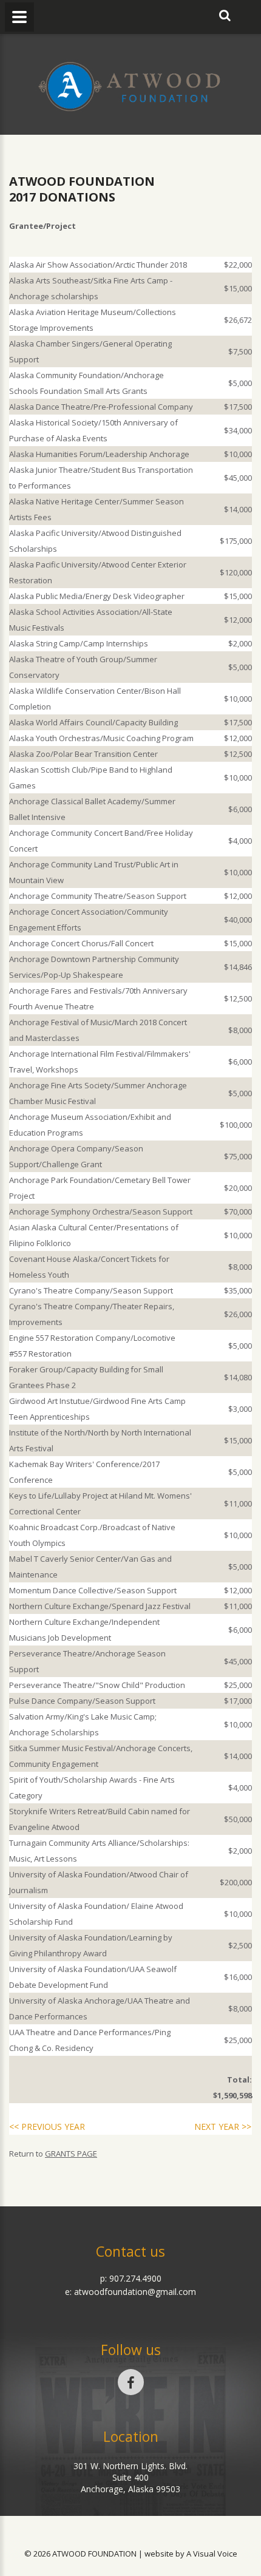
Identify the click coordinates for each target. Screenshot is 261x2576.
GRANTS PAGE (71, 2154)
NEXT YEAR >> (223, 2127)
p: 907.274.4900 (131, 2278)
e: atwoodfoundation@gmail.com (130, 2292)
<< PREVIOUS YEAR (47, 2127)
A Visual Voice (212, 2554)
